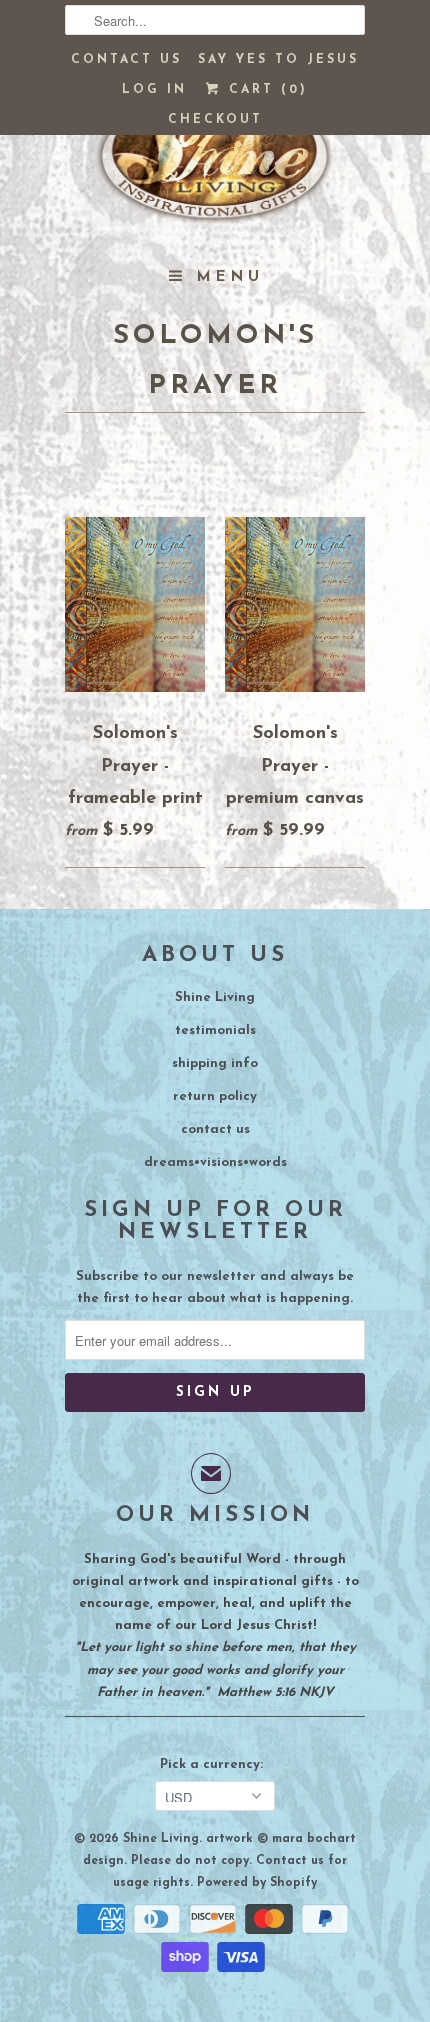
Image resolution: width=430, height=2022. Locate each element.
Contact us (126, 60)
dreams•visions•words (215, 1162)
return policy (215, 1096)
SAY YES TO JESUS (278, 60)
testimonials (215, 1030)
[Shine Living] (215, 165)
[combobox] (215, 20)
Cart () (264, 90)
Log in (154, 90)
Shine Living (215, 997)
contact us (215, 1129)
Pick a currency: (215, 1764)
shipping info (215, 1063)
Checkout (215, 120)
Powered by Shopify (257, 1883)
